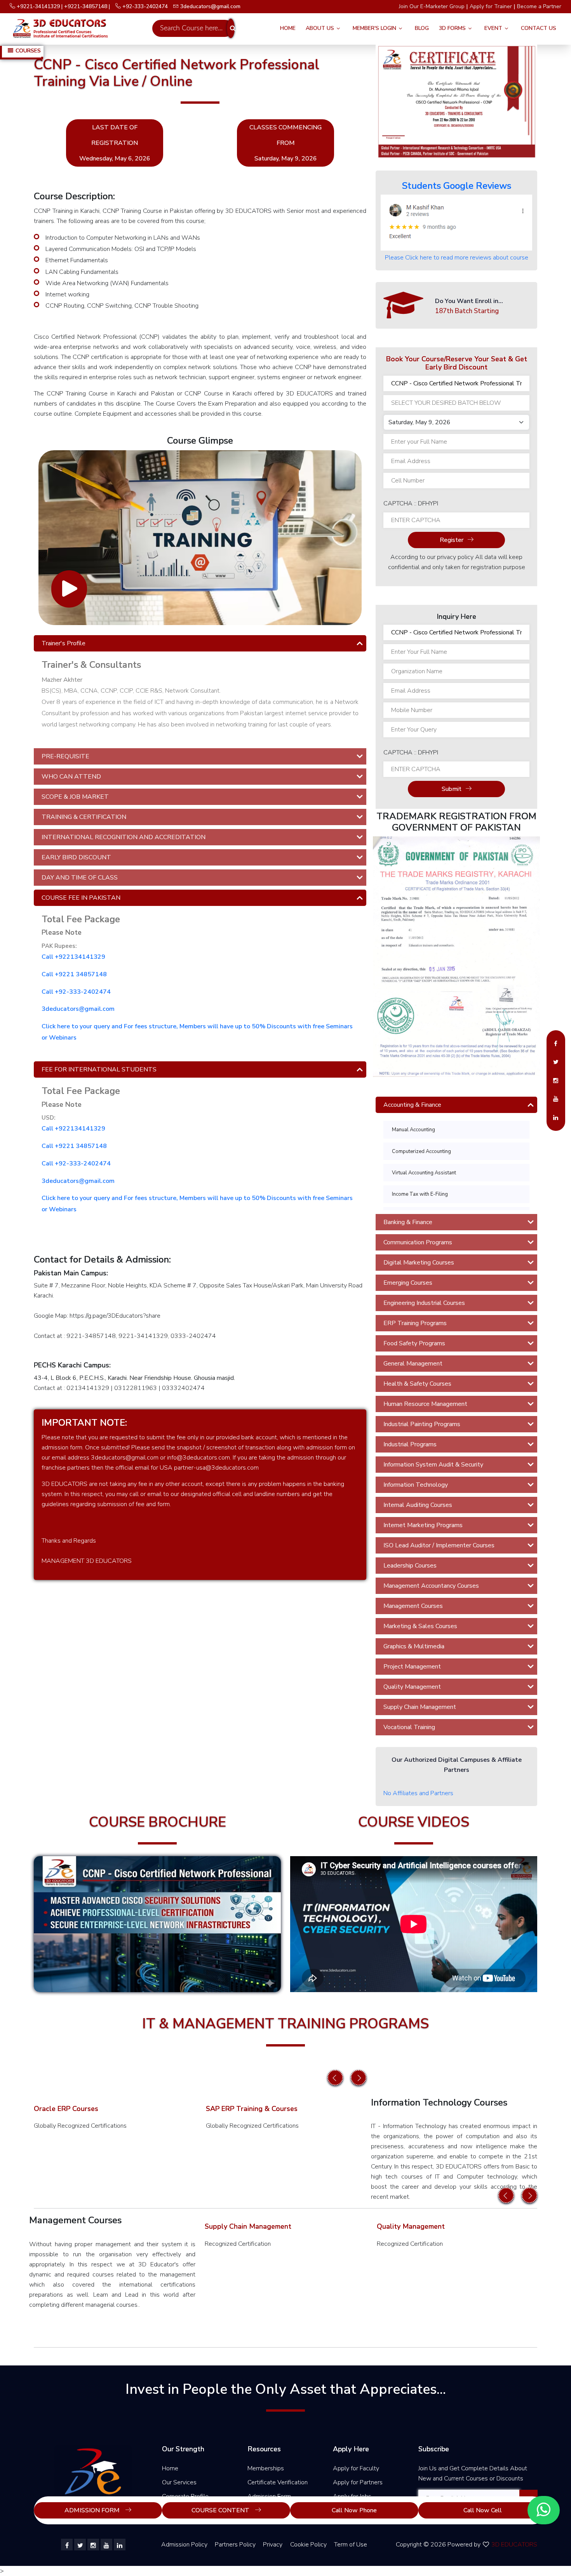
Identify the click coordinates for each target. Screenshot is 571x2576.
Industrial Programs (410, 1444)
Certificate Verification (278, 2482)
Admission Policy (184, 2545)
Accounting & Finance (412, 1105)
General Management (413, 1364)
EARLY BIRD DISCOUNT (76, 857)
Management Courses (413, 1606)
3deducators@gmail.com (78, 1009)
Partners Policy (235, 2545)
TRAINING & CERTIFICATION (84, 817)
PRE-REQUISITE (65, 756)
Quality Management (412, 1687)
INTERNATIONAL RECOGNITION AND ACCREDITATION (124, 837)
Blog (422, 28)
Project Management (412, 1667)
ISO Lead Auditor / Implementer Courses (439, 1545)
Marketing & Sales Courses (420, 1626)
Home (288, 28)
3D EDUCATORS (514, 2545)
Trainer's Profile (64, 643)
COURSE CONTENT (221, 2510)
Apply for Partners (358, 2482)
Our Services (179, 2482)
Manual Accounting (413, 1130)
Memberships (266, 2468)
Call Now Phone (354, 2510)
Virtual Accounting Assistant (424, 1173)
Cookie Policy (308, 2545)
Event (493, 28)
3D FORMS (452, 28)
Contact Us (539, 28)
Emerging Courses (408, 1283)
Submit (452, 789)
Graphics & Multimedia (414, 1646)
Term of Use (351, 2545)
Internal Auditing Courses (418, 1505)
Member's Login (374, 28)
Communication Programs (418, 1242)
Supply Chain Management (420, 1707)
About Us (320, 28)
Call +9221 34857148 (74, 974)
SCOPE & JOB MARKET (75, 797)
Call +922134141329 (73, 957)
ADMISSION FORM (93, 2510)
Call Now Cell (483, 2510)
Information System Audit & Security (433, 1465)
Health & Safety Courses (417, 1384)
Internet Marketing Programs (423, 1525)
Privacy (273, 2545)
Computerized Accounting (421, 1151)
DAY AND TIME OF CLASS (80, 878)
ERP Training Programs (415, 1323)
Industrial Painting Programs (422, 1424)
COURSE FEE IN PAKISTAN (81, 898)
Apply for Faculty (356, 2468)
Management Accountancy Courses (431, 1586)
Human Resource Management (425, 1404)
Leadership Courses (410, 1566)
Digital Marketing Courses (419, 1263)
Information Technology (416, 1485)
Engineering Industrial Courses (424, 1303)
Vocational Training (409, 1727)
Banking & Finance (408, 1222)
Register (452, 540)
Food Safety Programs (414, 1343)
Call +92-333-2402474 (76, 992)
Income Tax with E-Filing (420, 1194)
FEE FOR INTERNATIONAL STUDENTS (99, 1069)
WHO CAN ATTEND (71, 777)
